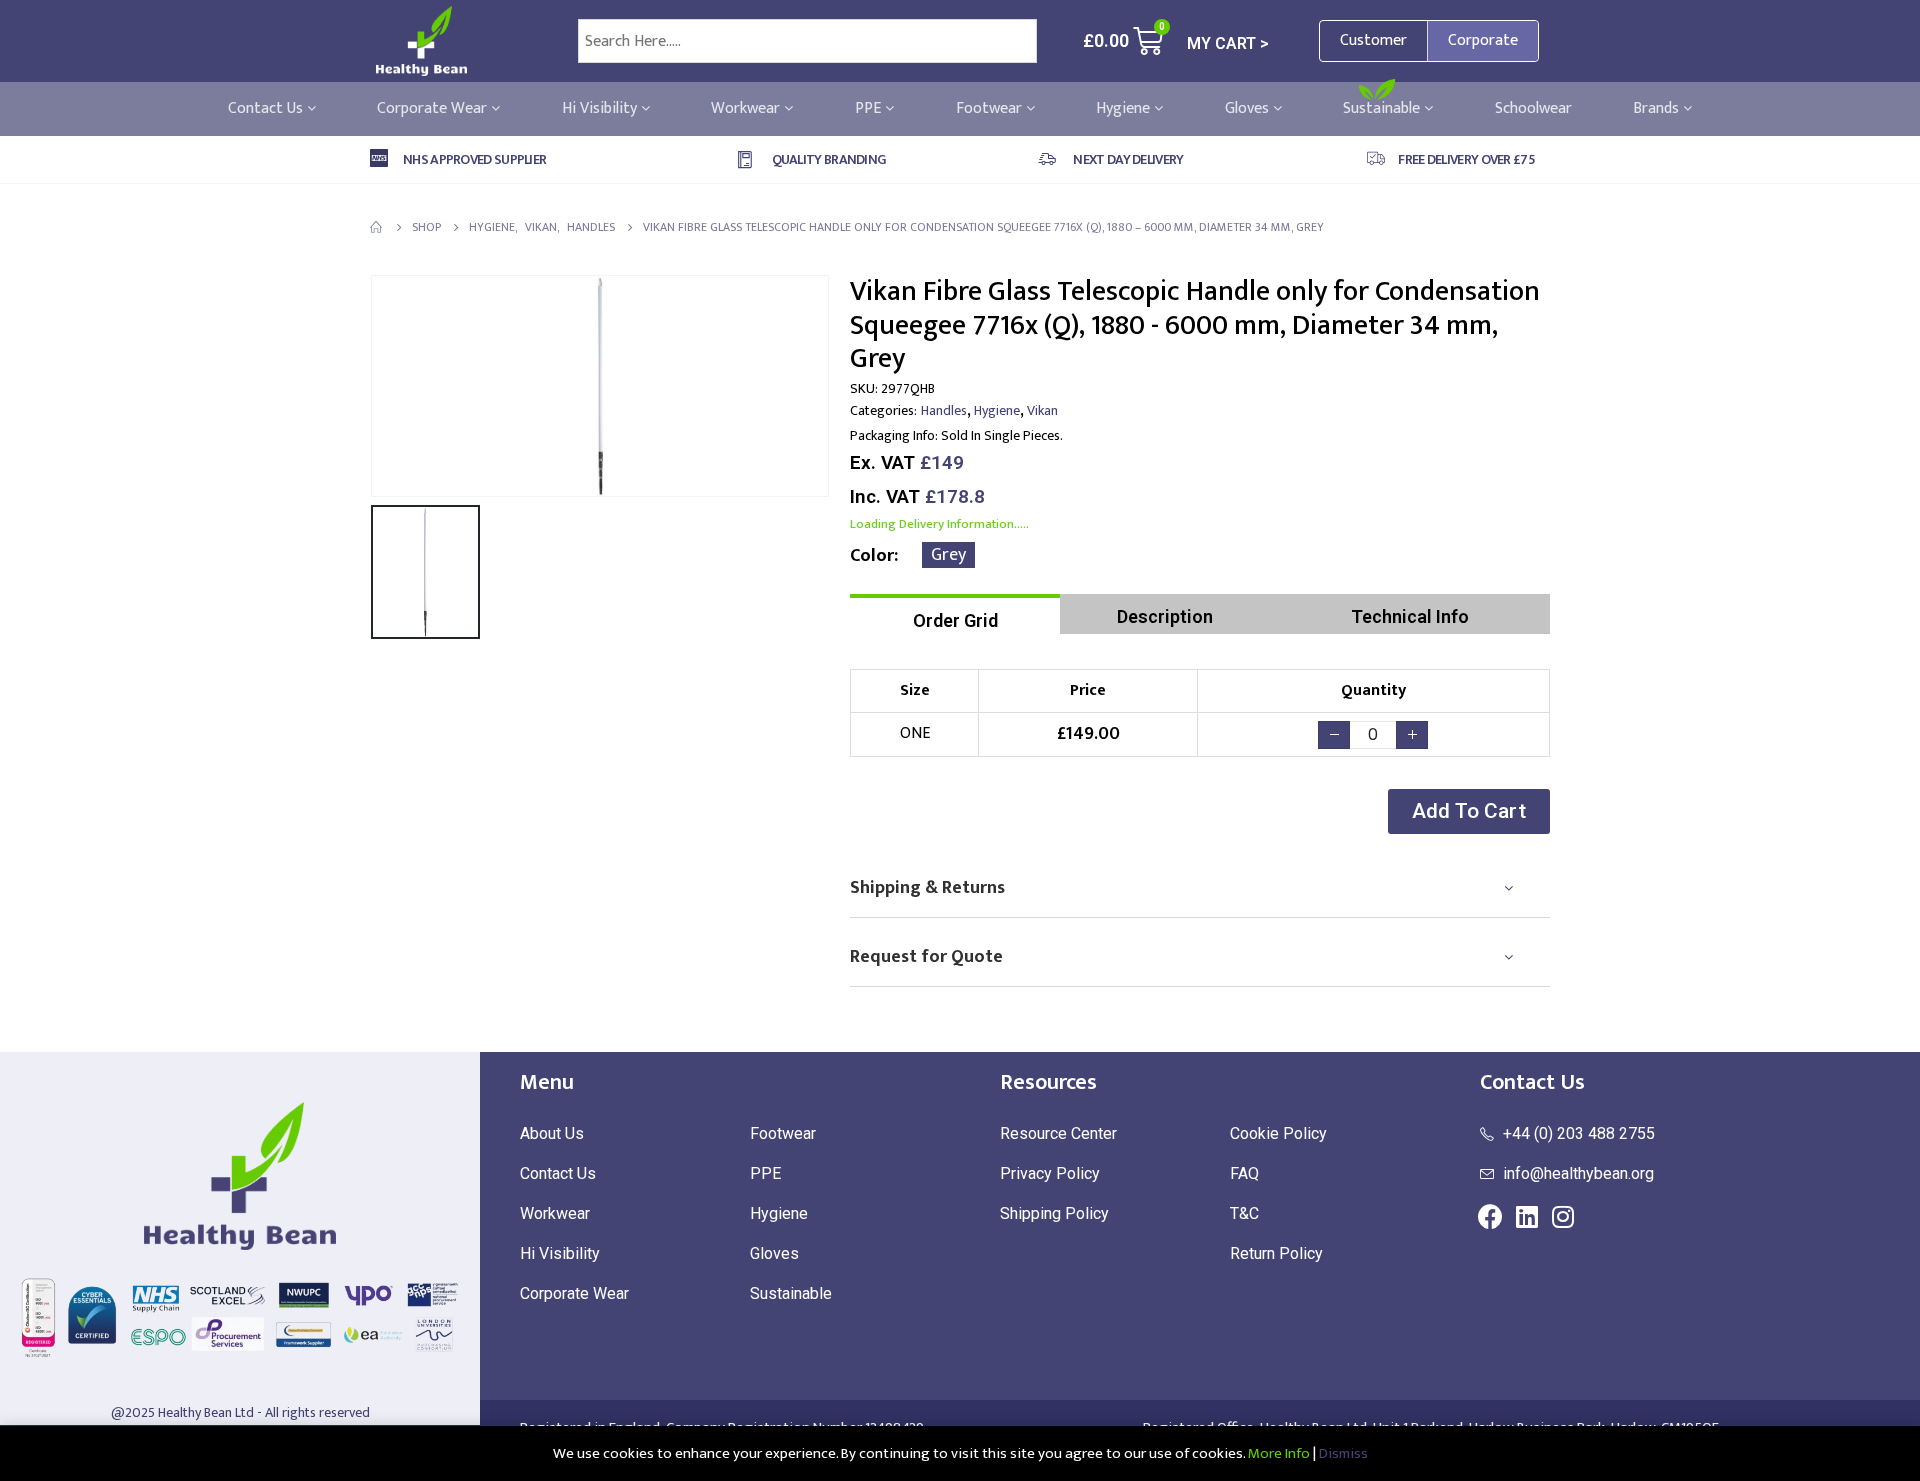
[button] (1469, 811)
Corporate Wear (434, 109)
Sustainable (1383, 109)
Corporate (1483, 40)
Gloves (1249, 109)
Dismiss (1343, 1453)
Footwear (991, 109)
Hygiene (1125, 109)
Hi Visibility (601, 109)
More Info (1279, 1453)
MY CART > (1228, 43)
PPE (870, 109)
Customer (1373, 40)
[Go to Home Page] (377, 227)
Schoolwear (1533, 109)
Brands (1658, 109)
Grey (948, 555)
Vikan (1042, 410)
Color (872, 556)
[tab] (955, 614)
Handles (944, 410)
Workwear (747, 109)
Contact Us (267, 109)
